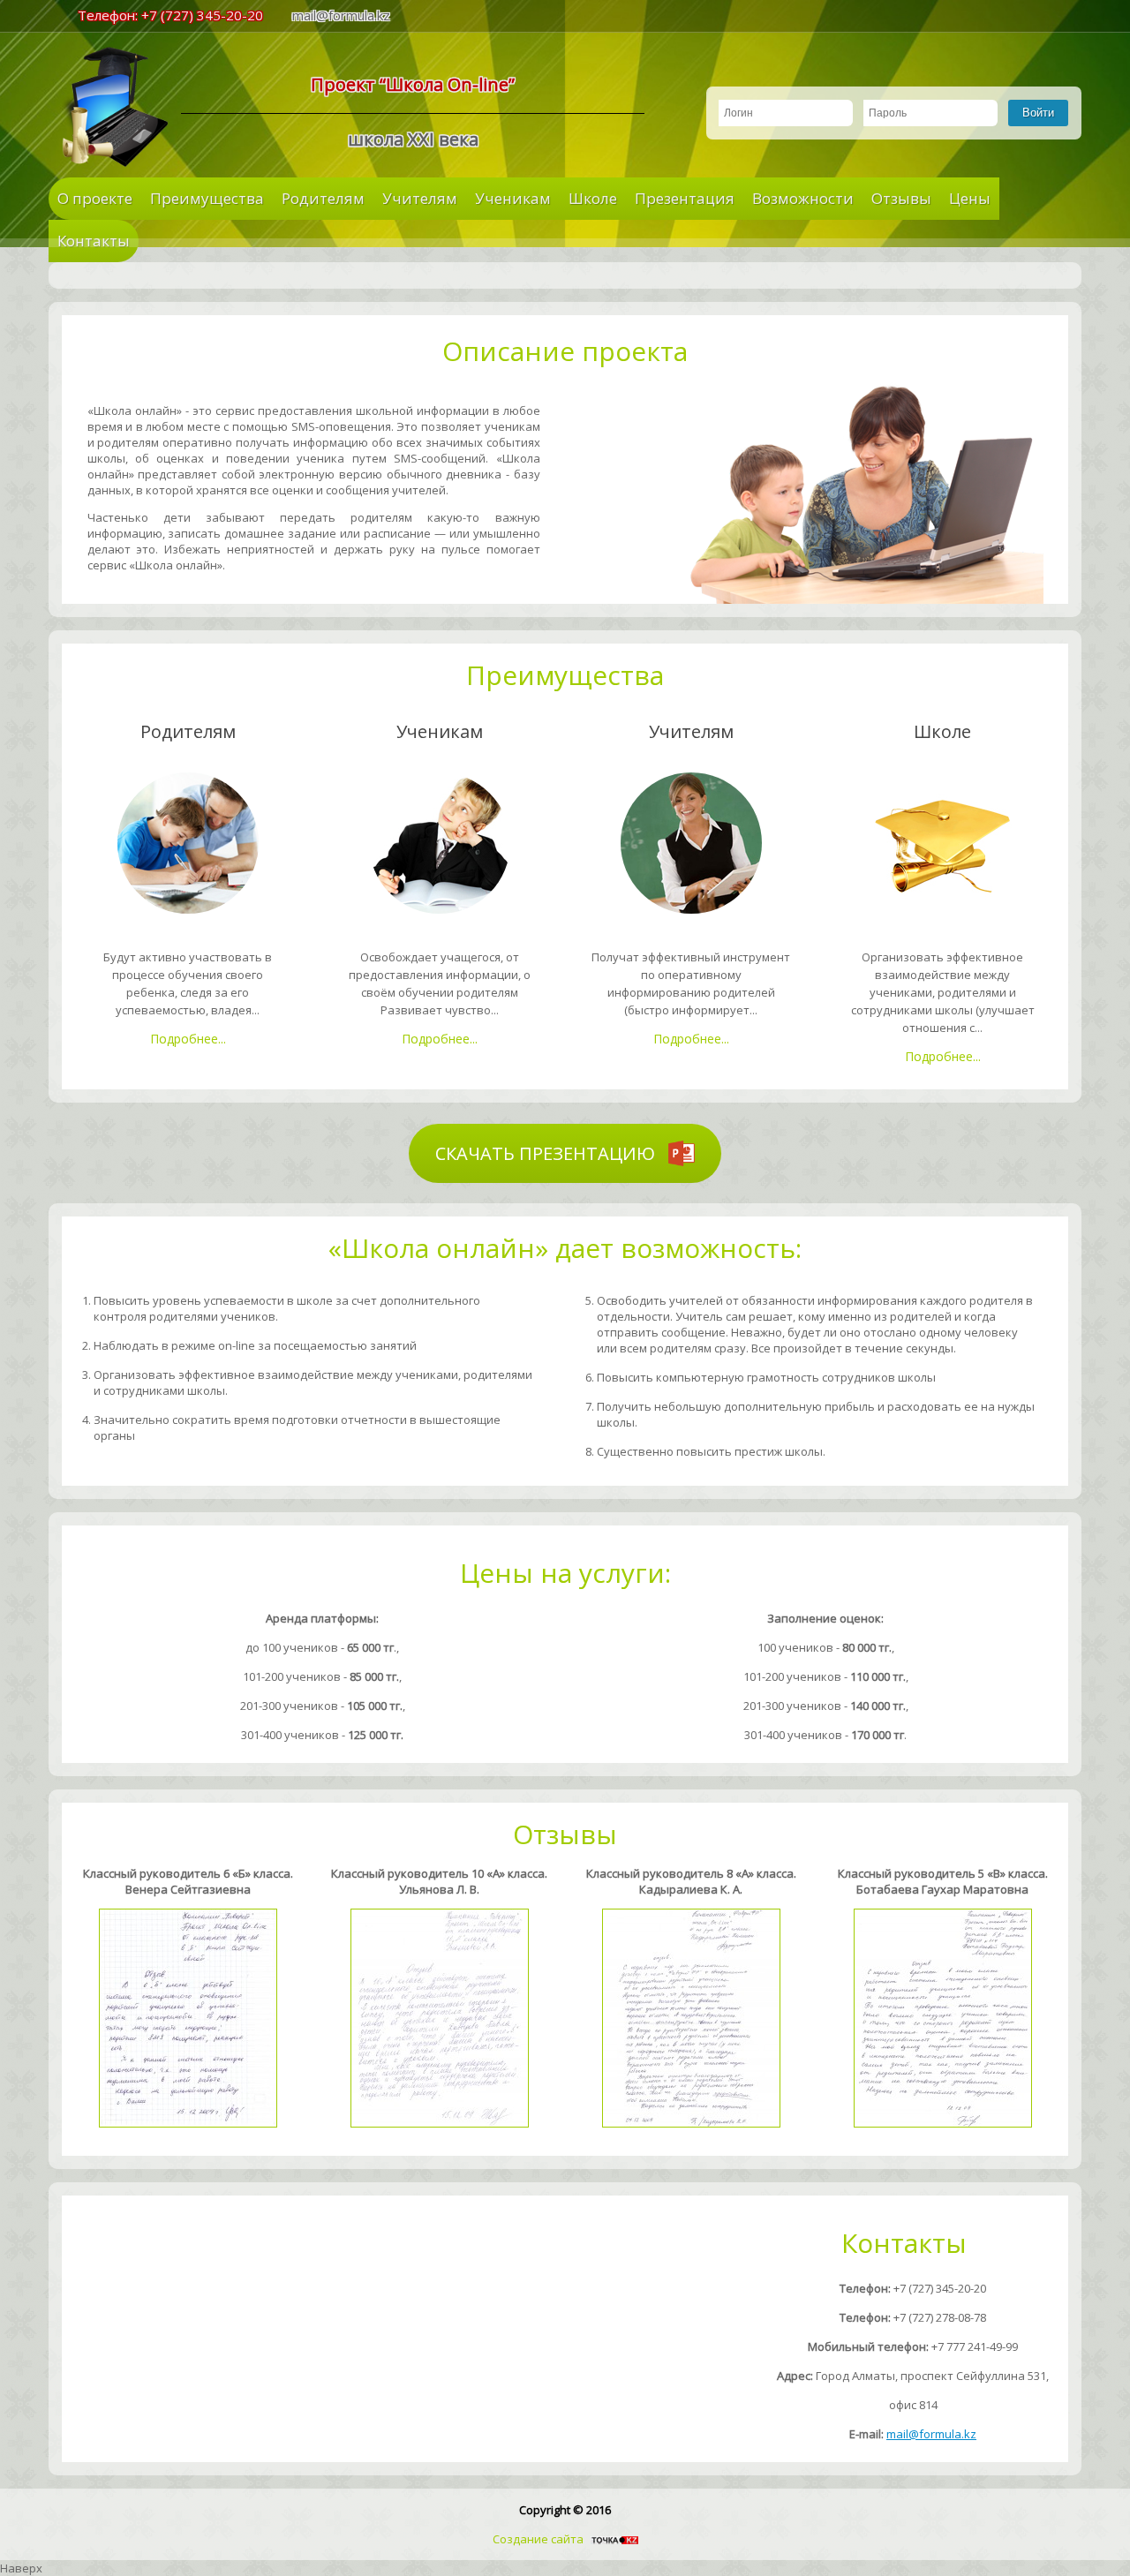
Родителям (323, 198)
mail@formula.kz (341, 15)
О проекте (95, 198)
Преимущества (207, 198)
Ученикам (513, 198)
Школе (593, 198)
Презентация (685, 198)
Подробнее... (188, 1039)
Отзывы (901, 198)
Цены (970, 198)
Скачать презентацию (547, 1153)
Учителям (420, 198)
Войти (1038, 113)
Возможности (803, 198)
